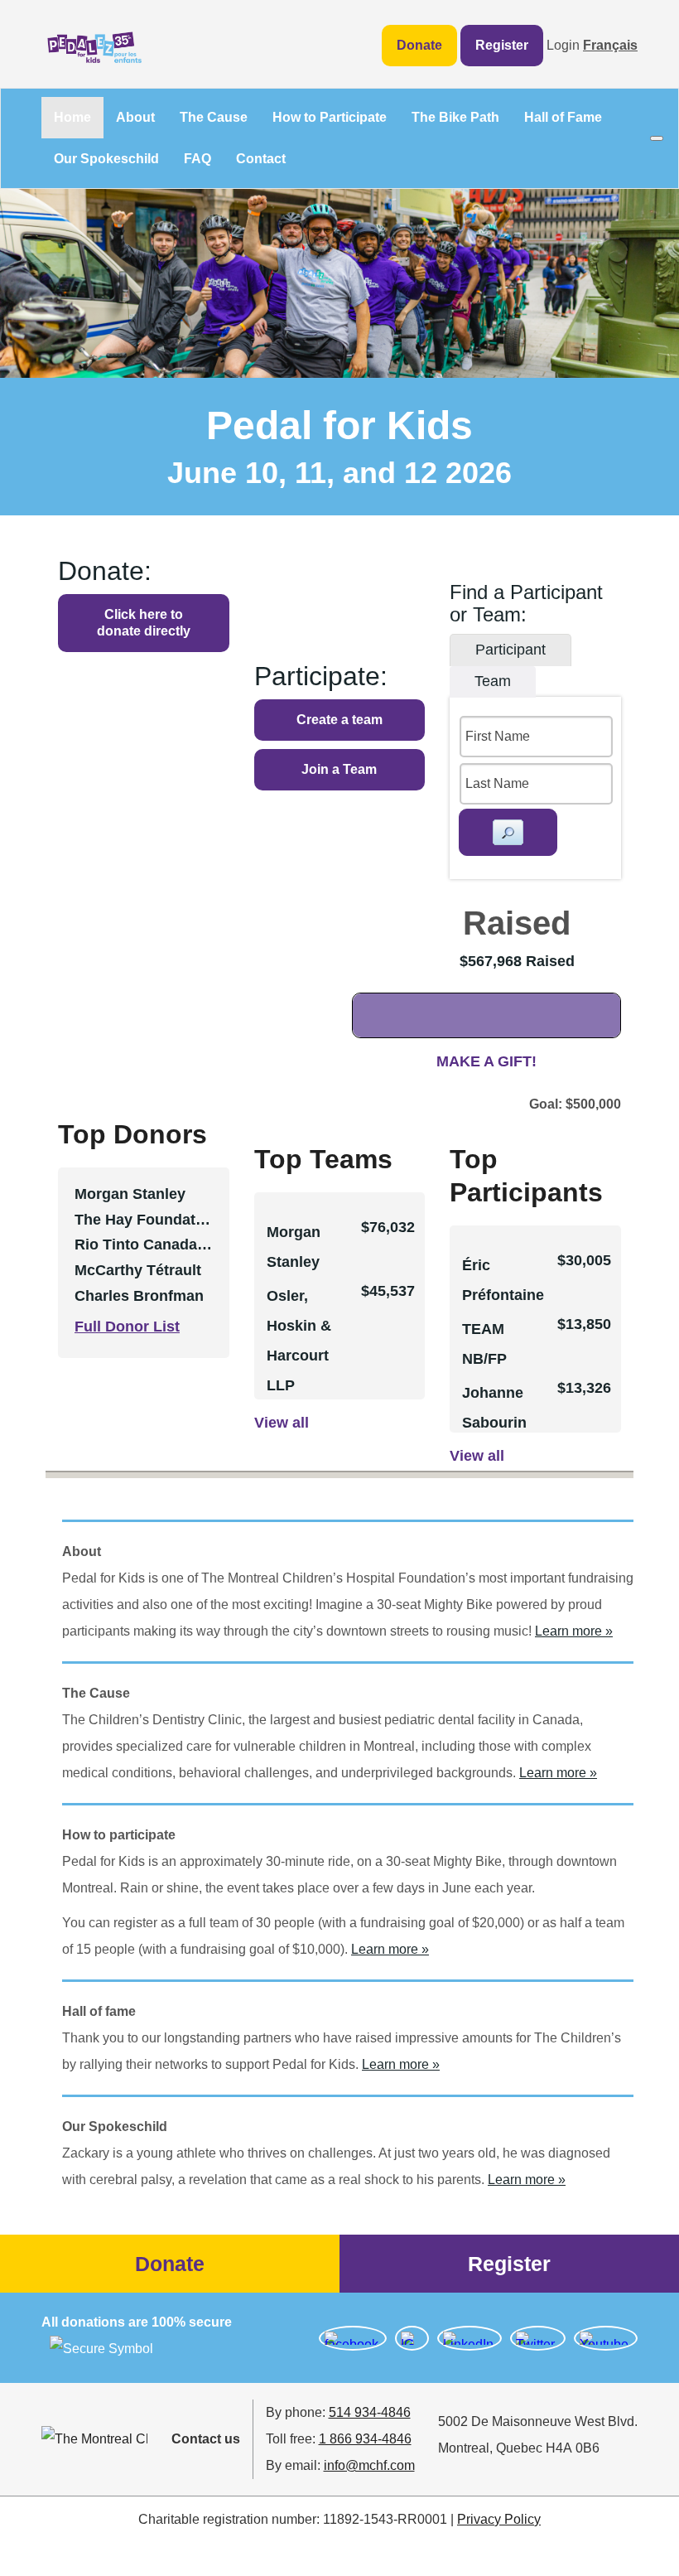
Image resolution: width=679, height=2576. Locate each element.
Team (493, 681)
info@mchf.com (369, 2465)
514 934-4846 (370, 2412)
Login (563, 45)
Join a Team (339, 769)
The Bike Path (455, 117)
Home (72, 117)
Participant (510, 650)
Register (502, 45)
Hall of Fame (563, 117)
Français (610, 45)
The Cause (214, 117)
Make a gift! (486, 1061)
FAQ (197, 159)
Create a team (339, 720)
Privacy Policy (499, 2519)
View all (282, 1423)
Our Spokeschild (106, 159)
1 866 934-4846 (365, 2439)
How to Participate (330, 117)
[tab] (510, 650)
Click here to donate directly (144, 623)
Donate (419, 45)
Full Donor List (127, 1327)
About (135, 117)
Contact (261, 159)
